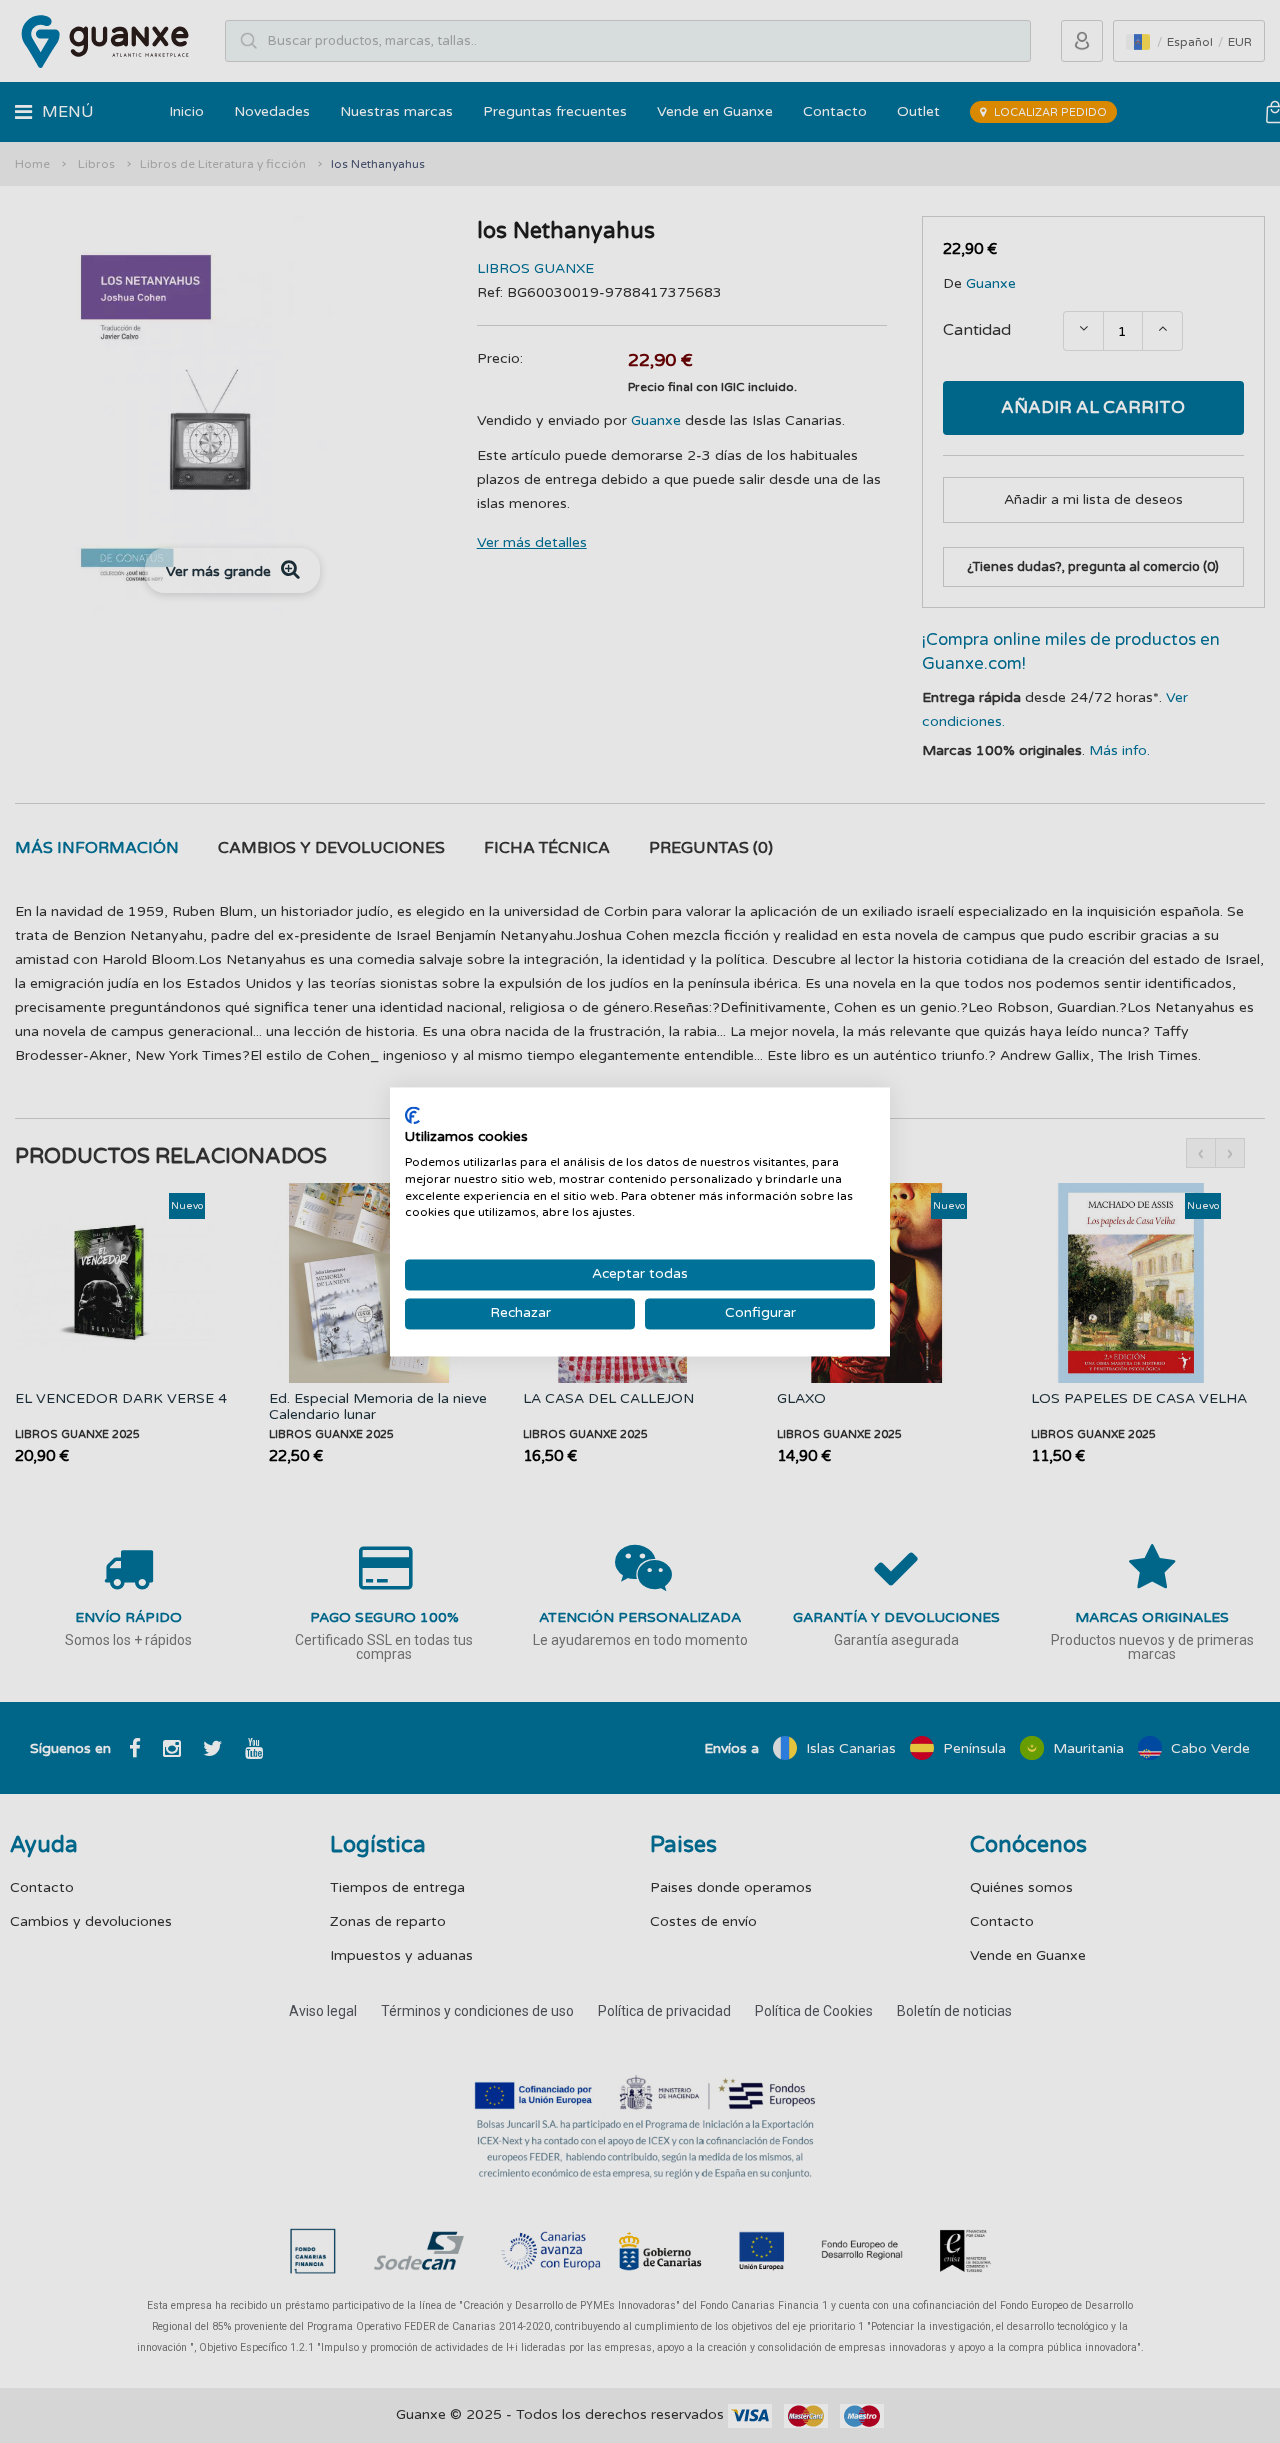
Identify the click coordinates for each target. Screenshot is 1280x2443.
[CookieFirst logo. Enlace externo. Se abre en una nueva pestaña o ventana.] (412, 1115)
